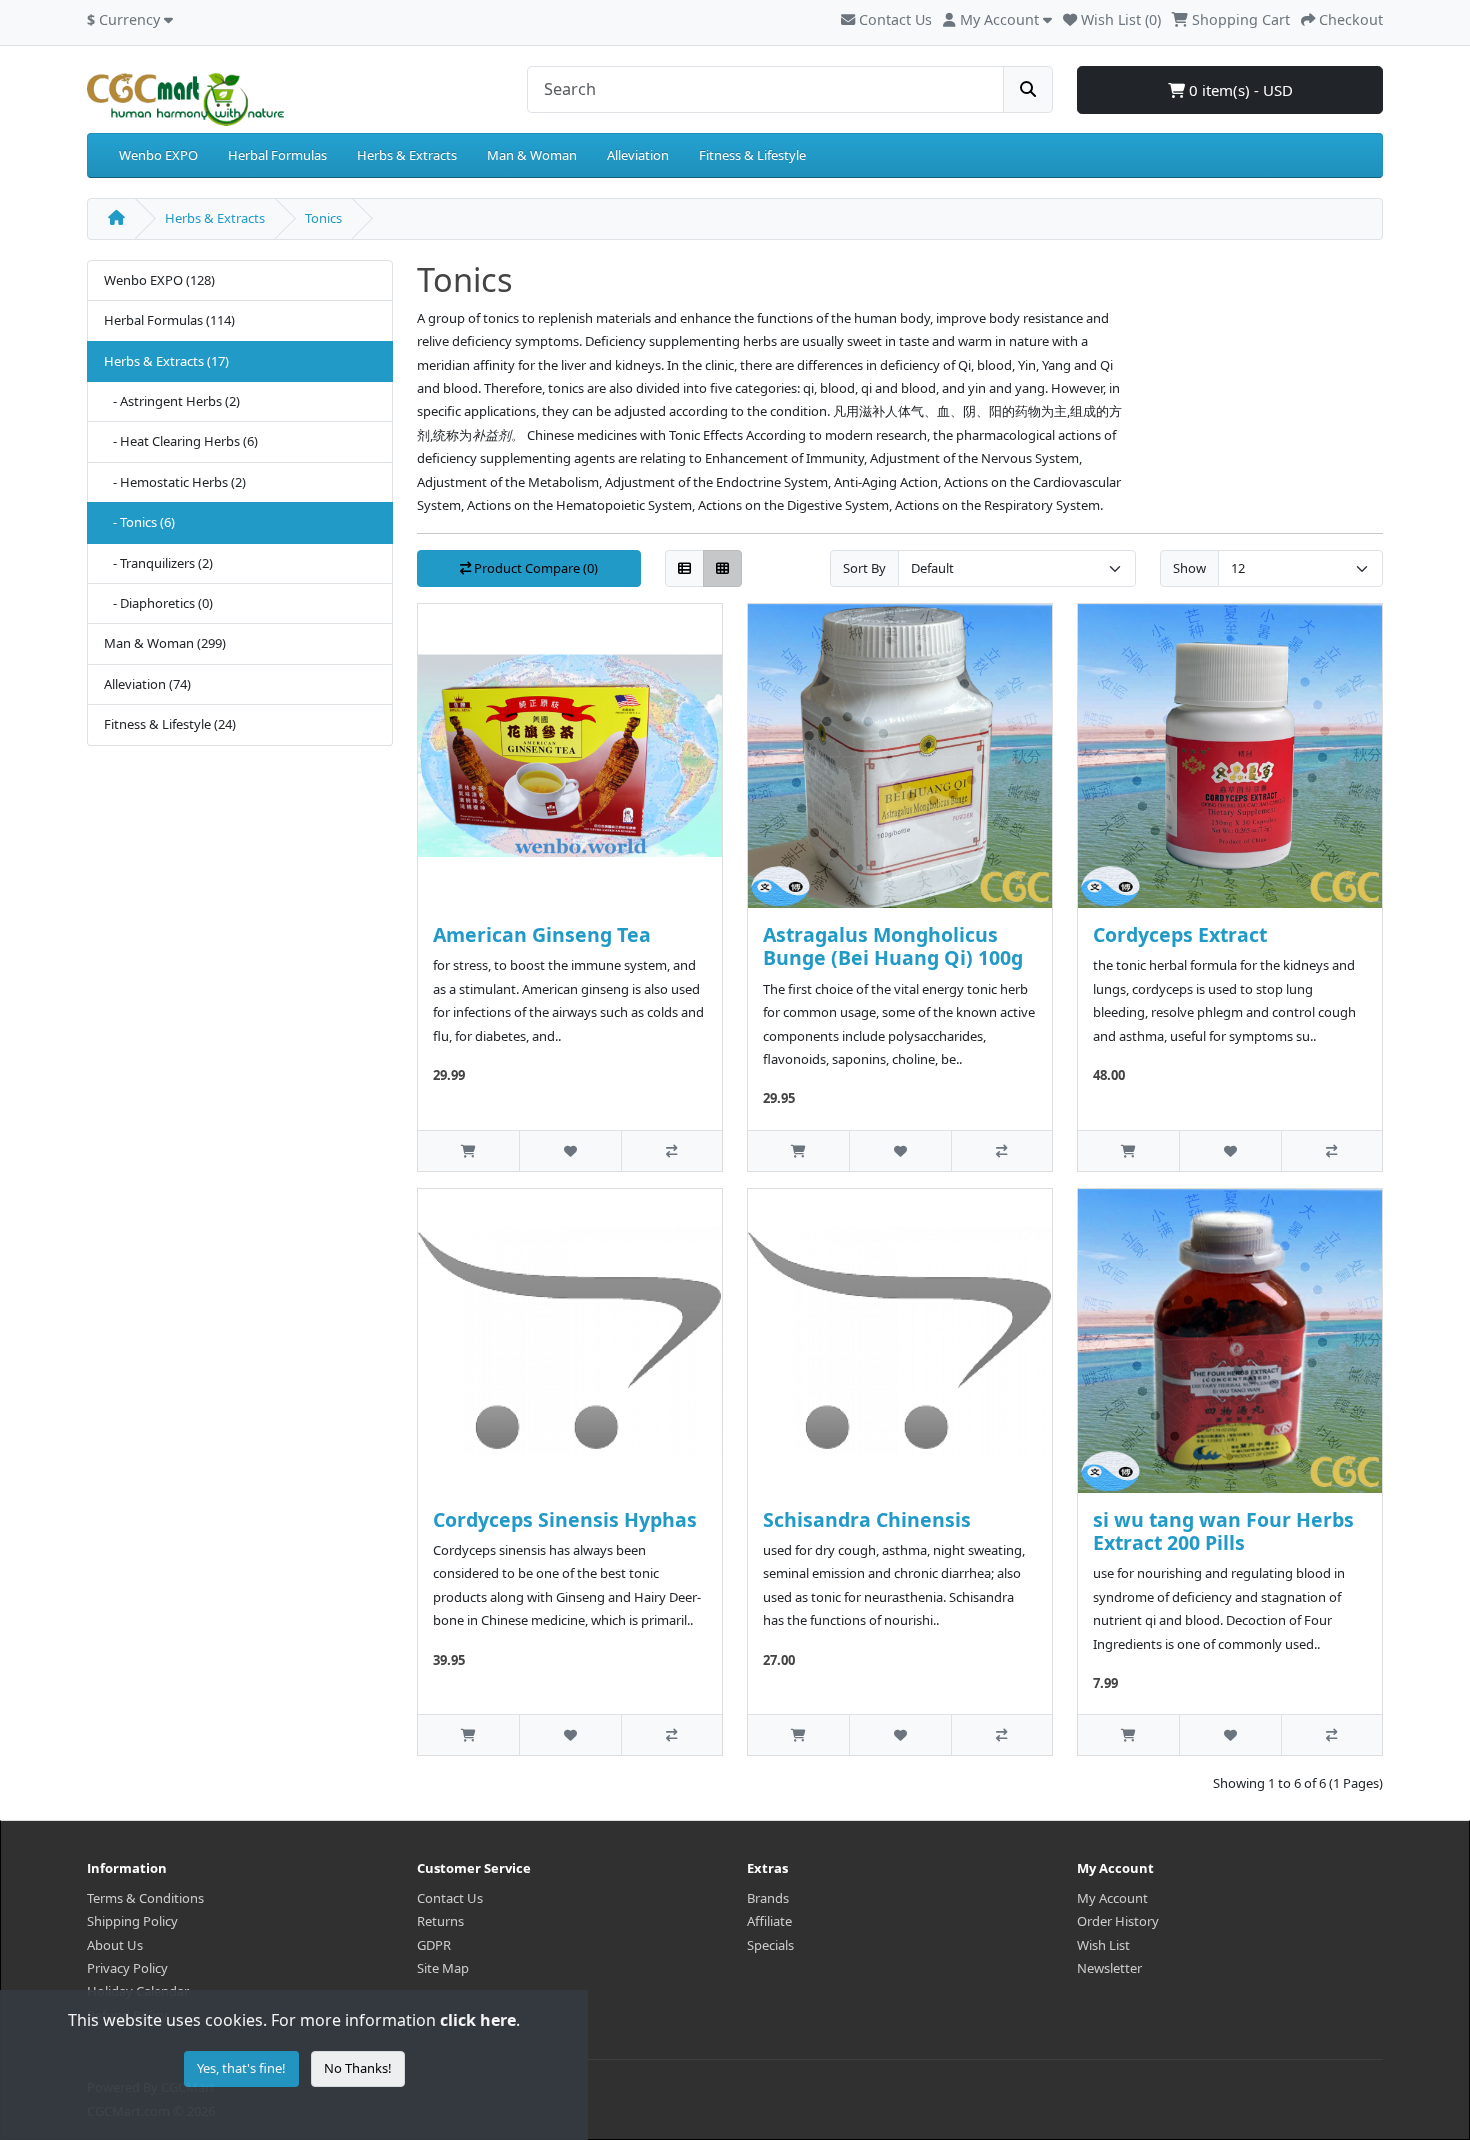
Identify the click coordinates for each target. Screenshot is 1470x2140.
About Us (115, 1945)
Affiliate (769, 1921)
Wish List (1103, 1945)
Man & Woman (532, 155)
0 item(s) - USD (1239, 90)
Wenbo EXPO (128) (159, 280)
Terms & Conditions (145, 1898)
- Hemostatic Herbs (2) (175, 482)
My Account (1112, 1898)
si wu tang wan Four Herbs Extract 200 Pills (1223, 1531)
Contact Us (893, 19)
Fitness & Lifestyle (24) (170, 724)
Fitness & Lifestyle (752, 155)
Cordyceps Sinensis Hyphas (565, 1519)
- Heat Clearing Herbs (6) (181, 441)
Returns (440, 1921)
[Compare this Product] (671, 1150)
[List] (684, 568)
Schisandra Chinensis (867, 1519)
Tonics (323, 218)
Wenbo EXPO (158, 155)
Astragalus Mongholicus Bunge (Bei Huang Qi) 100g (893, 946)
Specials (770, 1945)
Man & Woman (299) (165, 643)
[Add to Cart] (468, 1150)
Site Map (443, 1968)
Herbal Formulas (277, 155)
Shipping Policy (132, 1921)
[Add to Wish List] (569, 1150)
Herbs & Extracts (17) (166, 361)
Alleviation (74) (147, 684)
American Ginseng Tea (542, 934)
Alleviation (638, 155)
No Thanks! (358, 2068)
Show (1189, 568)
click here (478, 2020)
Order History (1118, 1921)
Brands (768, 1898)
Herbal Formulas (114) (169, 320)
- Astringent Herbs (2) (172, 401)
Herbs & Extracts (407, 155)
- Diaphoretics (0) (158, 603)
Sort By (864, 568)
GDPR (434, 1945)
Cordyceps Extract (1180, 934)
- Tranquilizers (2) (158, 563)
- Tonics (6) (139, 522)
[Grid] (722, 568)
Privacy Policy (127, 1968)
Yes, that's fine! (241, 2068)
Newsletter (1109, 1968)
